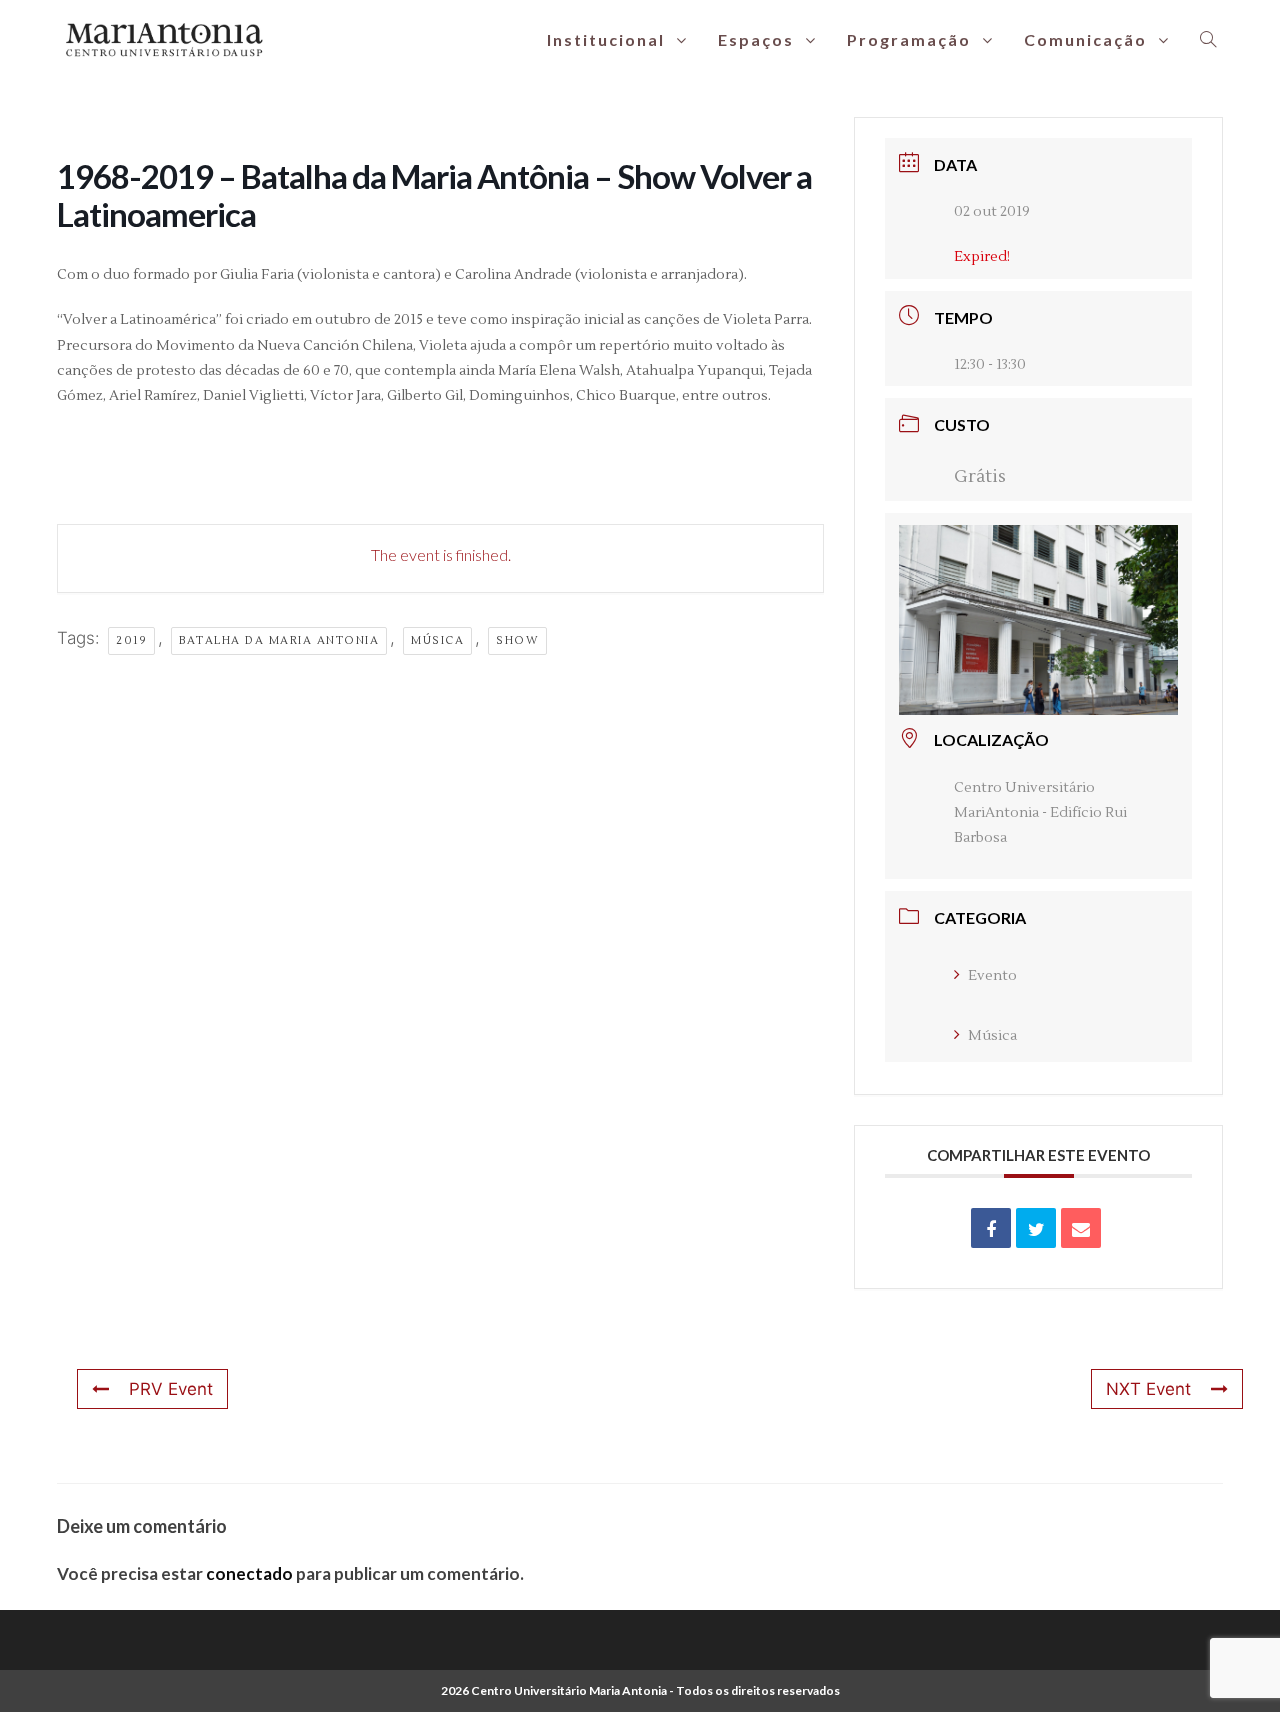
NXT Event (1148, 1389)
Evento (992, 976)
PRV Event (171, 1389)
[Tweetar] (1036, 1228)
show (517, 640)
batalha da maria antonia (279, 640)
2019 (131, 640)
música (437, 640)
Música (992, 1036)
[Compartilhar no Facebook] (991, 1228)
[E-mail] (1081, 1228)
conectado (249, 1573)
